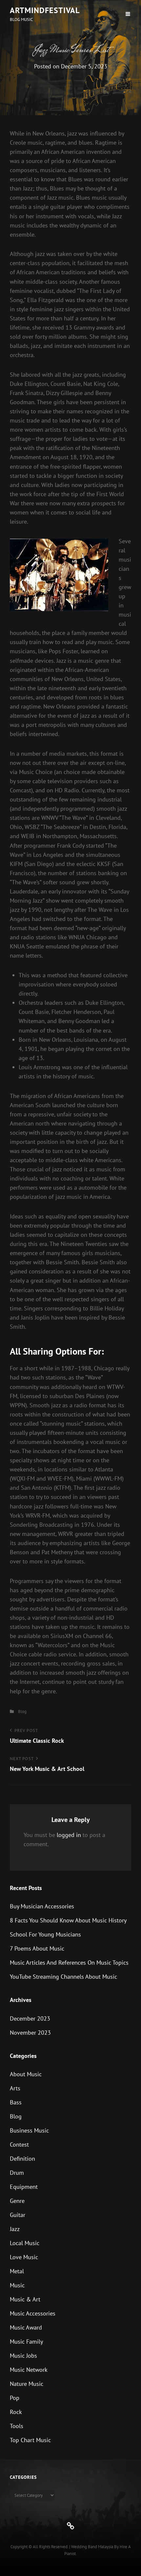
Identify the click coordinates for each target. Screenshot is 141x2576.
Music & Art (25, 2299)
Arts (15, 2088)
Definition (22, 2159)
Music (17, 2285)
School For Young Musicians (45, 1934)
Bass (16, 2102)
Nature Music (27, 2384)
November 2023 (30, 2033)
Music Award (26, 2327)
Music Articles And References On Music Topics (69, 1963)
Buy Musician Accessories (42, 1906)
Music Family (26, 2342)
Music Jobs (23, 2356)
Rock (16, 2412)
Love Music (24, 2257)
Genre (17, 2201)
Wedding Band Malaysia (92, 2547)
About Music (26, 2074)
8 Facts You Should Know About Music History (68, 1920)
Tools (17, 2426)
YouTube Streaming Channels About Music (63, 1977)
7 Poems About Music (37, 1948)
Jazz (15, 2229)
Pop (15, 2398)
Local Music (25, 2243)
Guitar (18, 2215)
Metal (17, 2271)
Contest (19, 2144)
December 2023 (30, 2018)
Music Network (29, 2370)
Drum (17, 2173)
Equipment (24, 2187)
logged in (69, 1835)
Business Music (29, 2130)
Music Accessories (33, 2313)
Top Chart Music (30, 2440)
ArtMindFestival (45, 10)
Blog (22, 1711)
